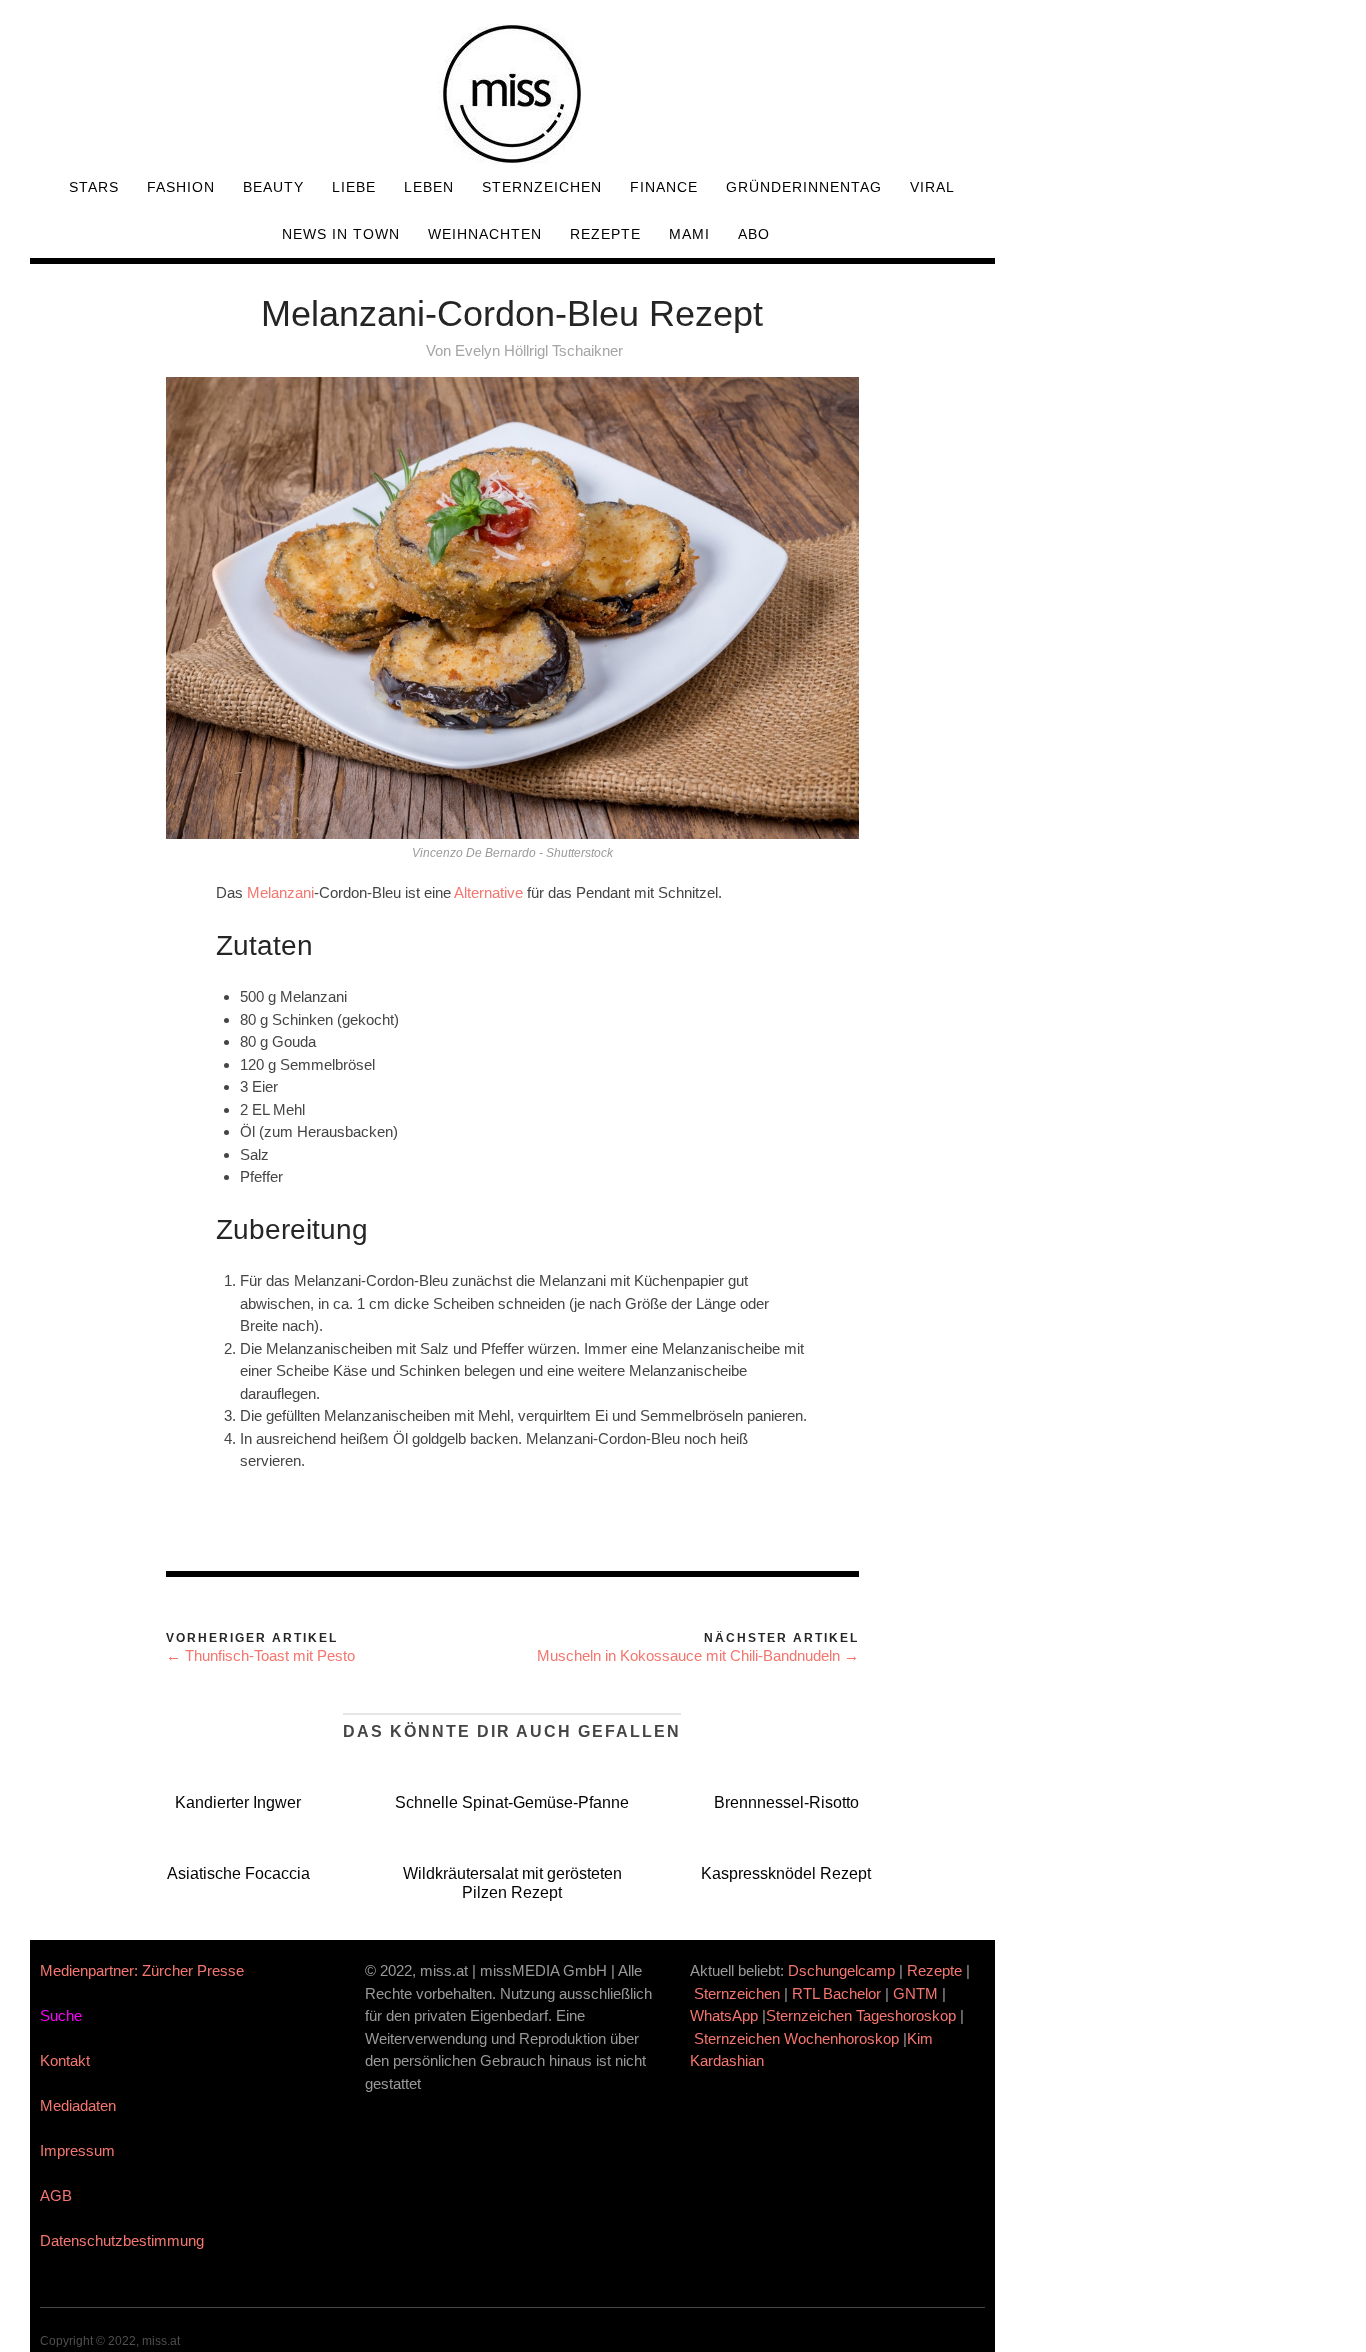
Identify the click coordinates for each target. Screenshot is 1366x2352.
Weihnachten (485, 234)
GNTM (915, 1993)
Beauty (273, 187)
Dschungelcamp (841, 1970)
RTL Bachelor (836, 1993)
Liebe (354, 187)
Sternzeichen (542, 187)
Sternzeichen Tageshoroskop (861, 2015)
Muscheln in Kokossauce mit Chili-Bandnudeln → (698, 1655)
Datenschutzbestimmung (122, 2240)
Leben (429, 187)
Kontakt (65, 2060)
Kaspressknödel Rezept (786, 1873)
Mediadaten (78, 2105)
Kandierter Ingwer (238, 1802)
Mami (689, 234)
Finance (664, 187)
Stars (94, 187)
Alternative (488, 892)
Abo (754, 234)
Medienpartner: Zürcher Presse (142, 1970)
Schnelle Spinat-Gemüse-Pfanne (512, 1802)
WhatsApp (724, 2015)
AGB (56, 2195)
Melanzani (280, 892)
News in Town (341, 234)
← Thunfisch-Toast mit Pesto (260, 1655)
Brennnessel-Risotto (786, 1802)
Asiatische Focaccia (238, 1873)
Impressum (77, 2150)
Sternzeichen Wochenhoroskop (796, 2038)
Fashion (181, 187)
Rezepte (605, 234)
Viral (932, 187)
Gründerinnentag (804, 187)
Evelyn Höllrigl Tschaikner (539, 350)
